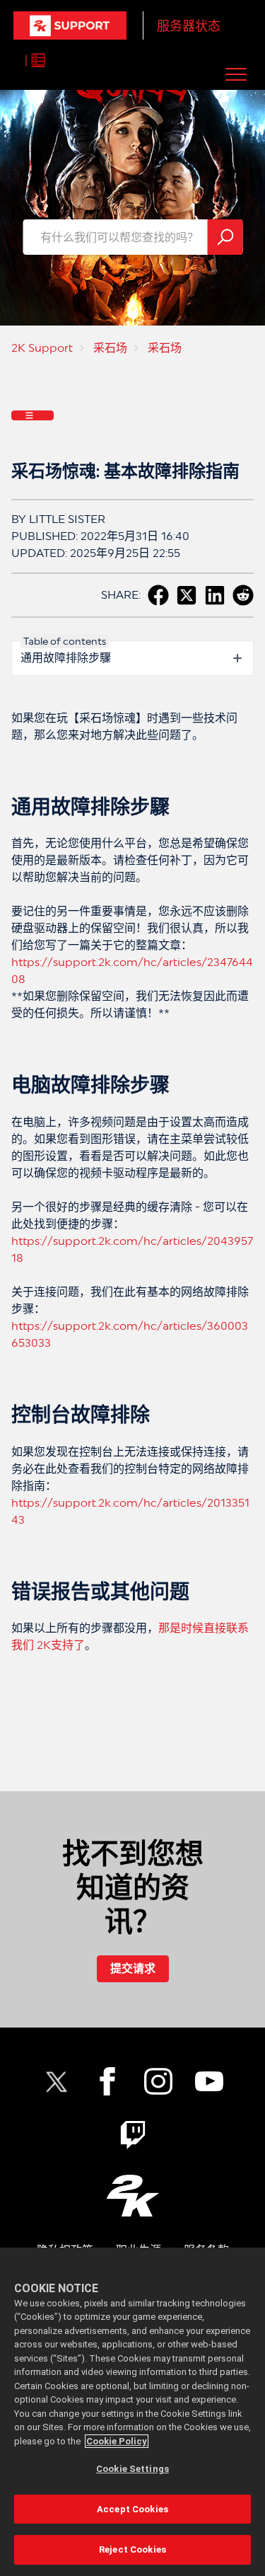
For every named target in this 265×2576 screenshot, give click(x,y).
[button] (236, 74)
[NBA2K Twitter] (57, 2081)
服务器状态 (189, 26)
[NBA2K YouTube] (209, 2081)
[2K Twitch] (133, 2135)
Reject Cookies (132, 2549)
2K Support (42, 348)
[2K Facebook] (107, 2081)
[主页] (70, 25)
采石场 (110, 348)
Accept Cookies (132, 2509)
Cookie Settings (132, 2469)
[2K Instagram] (158, 2081)
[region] (132, 2412)
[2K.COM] (132, 2196)
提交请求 (133, 1968)
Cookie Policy (117, 2441)
